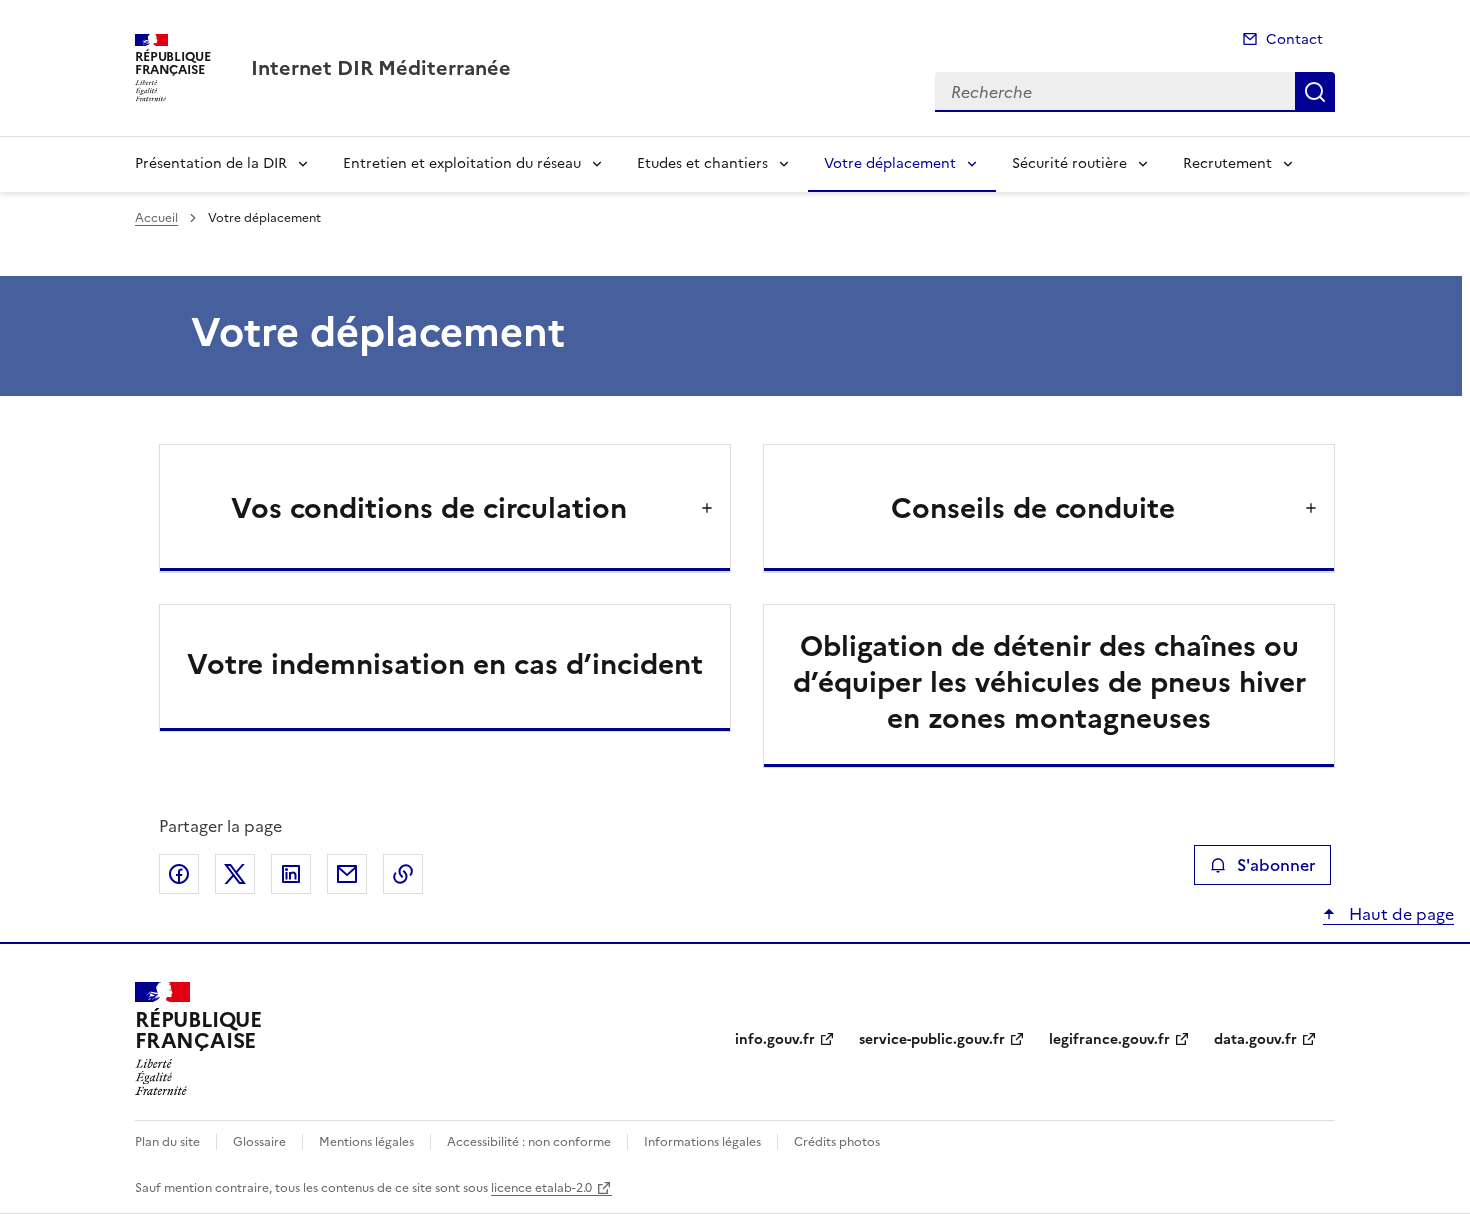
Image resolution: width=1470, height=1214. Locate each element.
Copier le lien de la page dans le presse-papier (403, 874)
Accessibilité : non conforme (529, 1142)
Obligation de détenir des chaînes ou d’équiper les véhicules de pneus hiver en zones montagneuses (1049, 682)
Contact (1294, 39)
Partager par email (347, 874)
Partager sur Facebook (179, 874)
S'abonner (1276, 865)
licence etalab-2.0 (541, 1188)
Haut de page (1399, 914)
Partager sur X (235, 874)
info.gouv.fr (775, 1039)
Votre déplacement (890, 163)
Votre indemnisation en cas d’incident (445, 664)
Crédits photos (837, 1142)
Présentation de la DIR (211, 163)
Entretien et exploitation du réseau (462, 163)
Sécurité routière (1069, 163)
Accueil (156, 218)
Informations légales (702, 1142)
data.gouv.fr (1255, 1039)
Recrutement (1227, 163)
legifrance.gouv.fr (1109, 1039)
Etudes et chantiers (702, 163)
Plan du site (167, 1142)
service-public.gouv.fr (932, 1039)
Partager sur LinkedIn (291, 874)
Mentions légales (366, 1142)
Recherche (1315, 92)
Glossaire (259, 1142)
